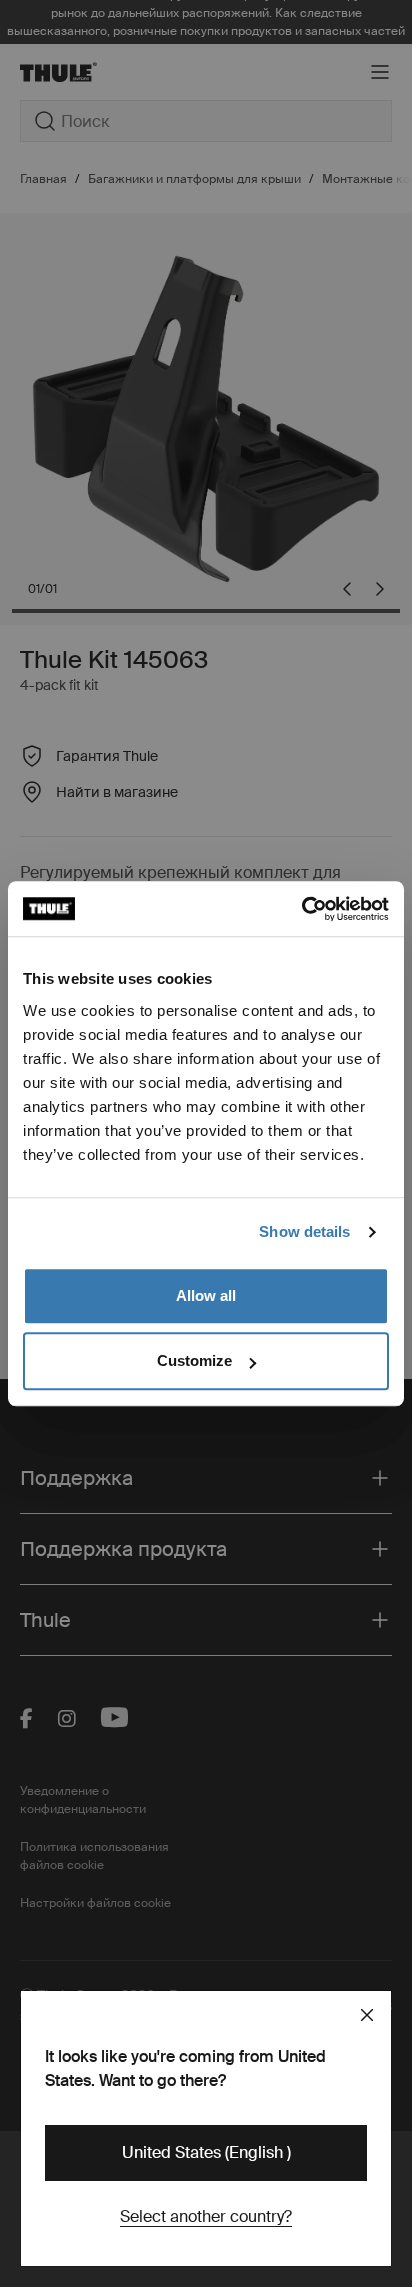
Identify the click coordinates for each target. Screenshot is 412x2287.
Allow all (206, 1295)
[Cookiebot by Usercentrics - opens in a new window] (301, 909)
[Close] (367, 2015)
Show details (304, 1231)
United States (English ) (206, 2152)
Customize (194, 1360)
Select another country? (206, 2216)
